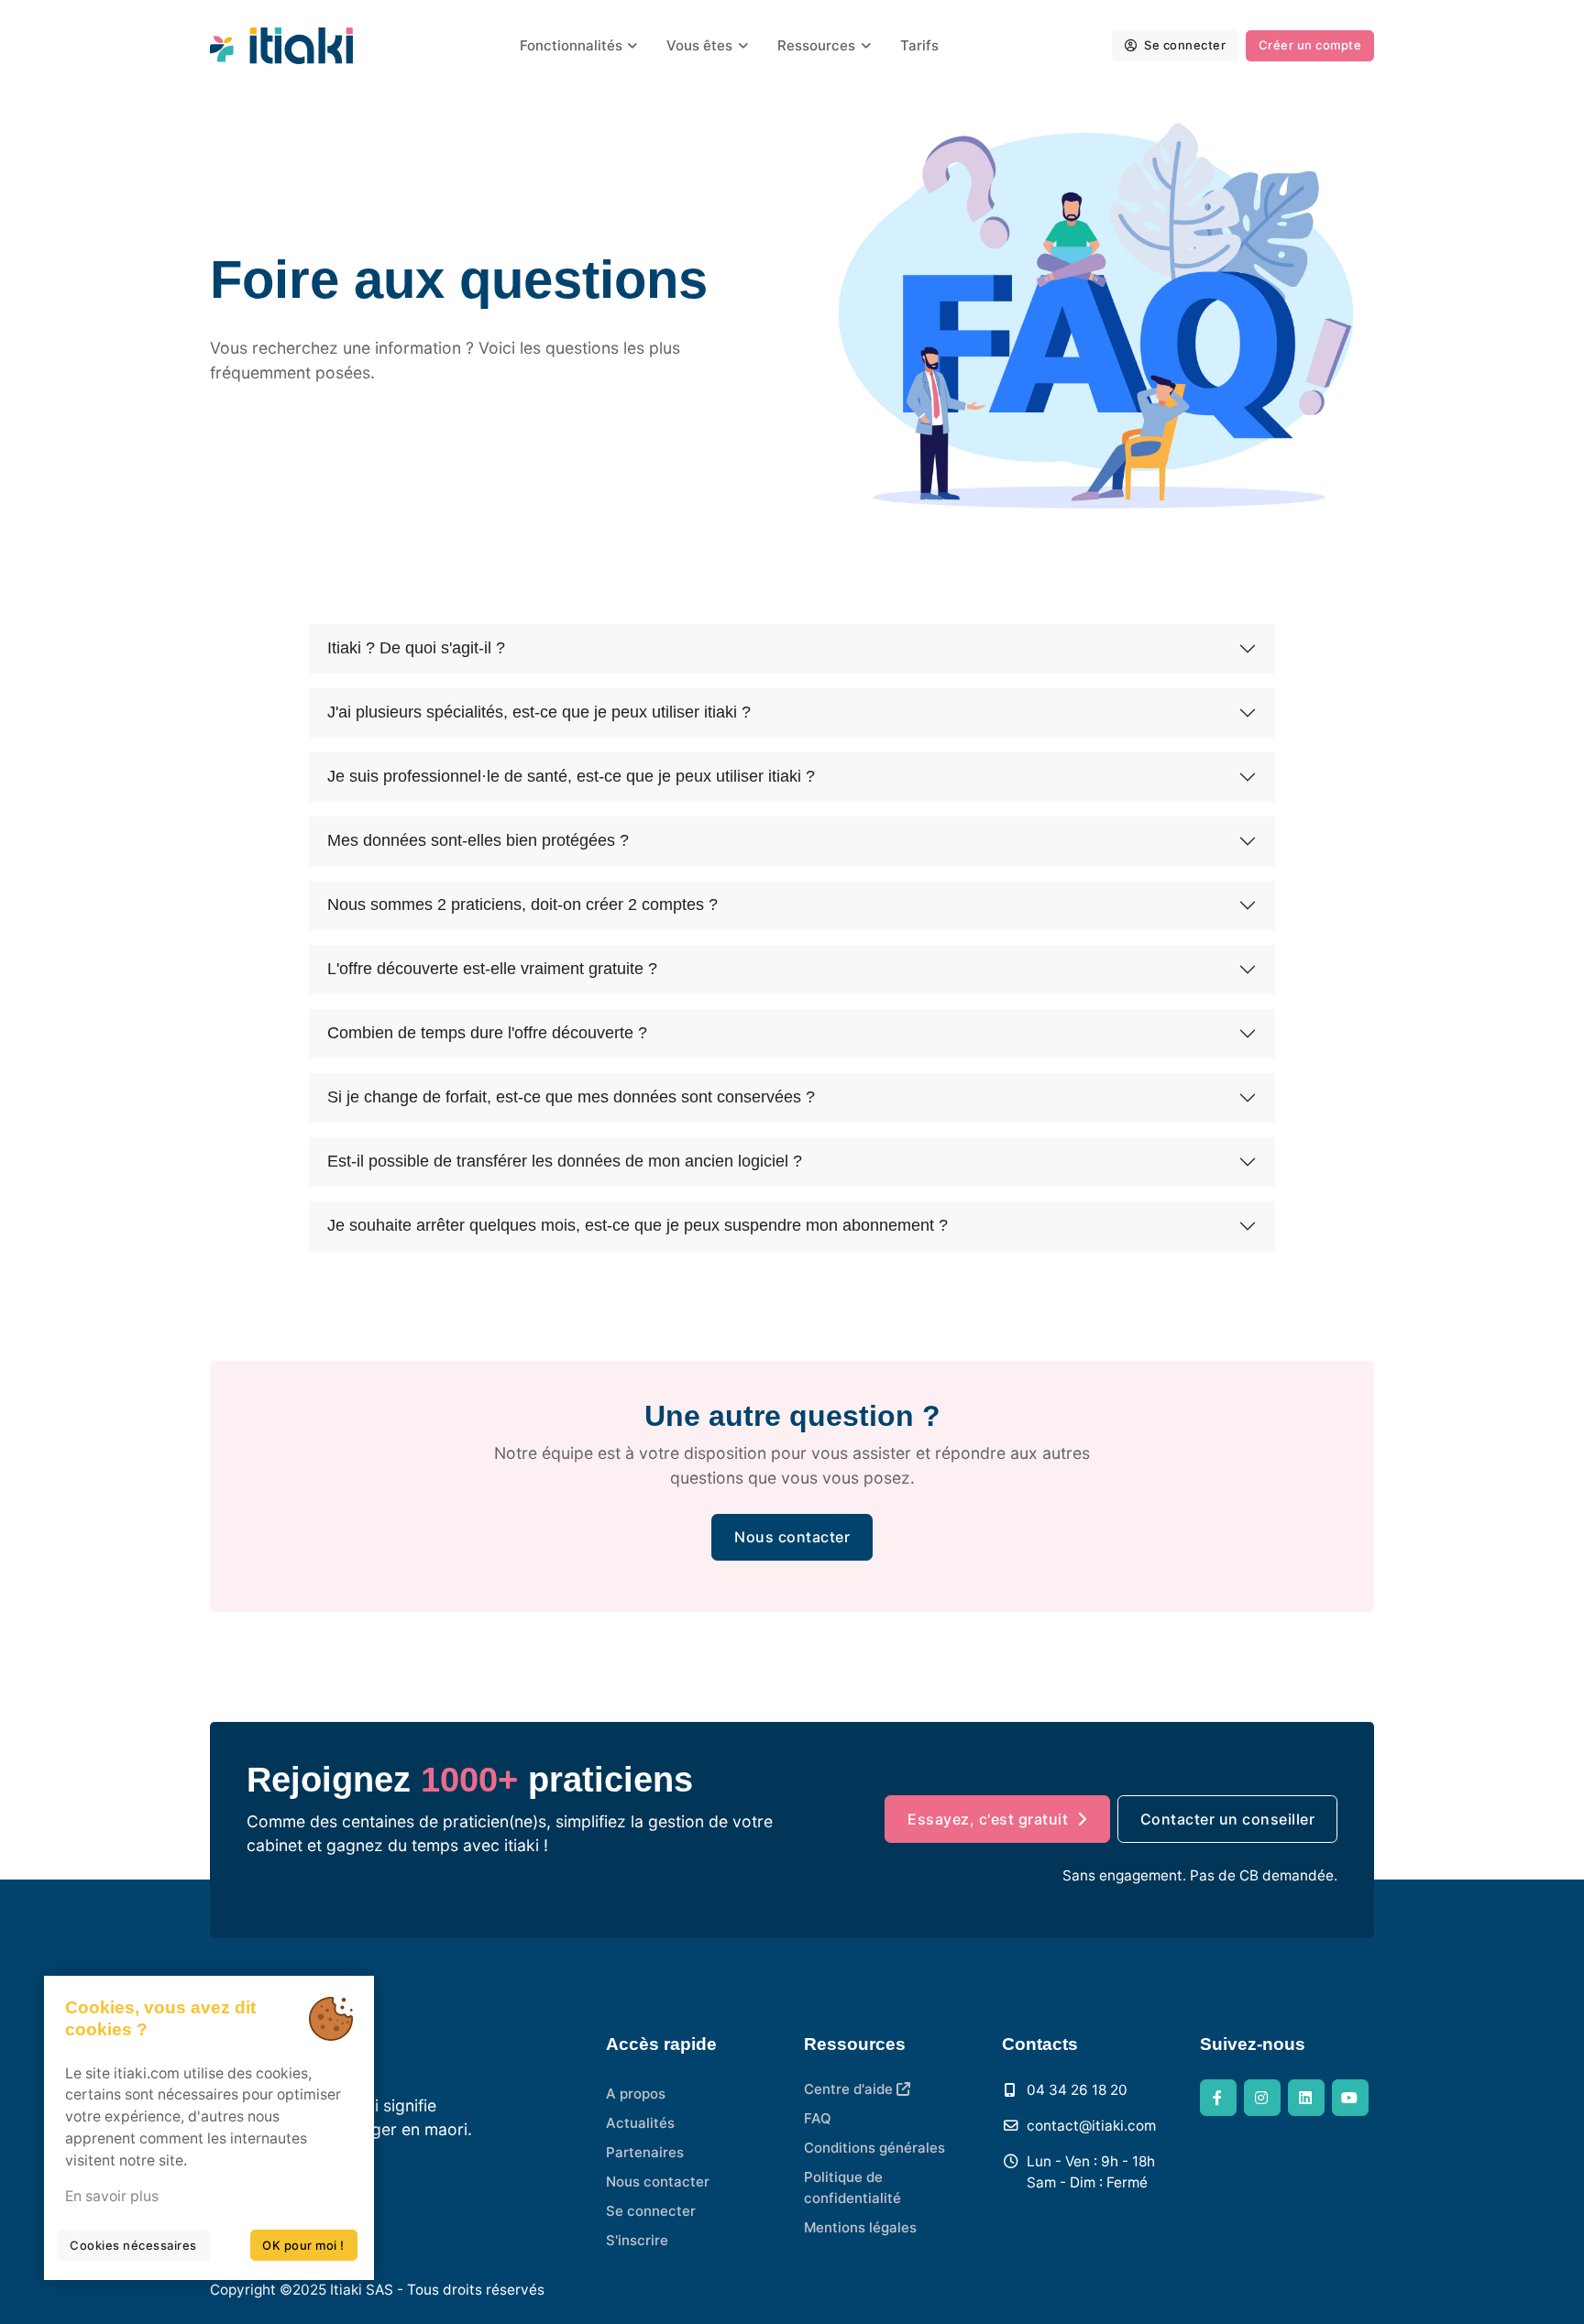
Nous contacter (792, 1537)
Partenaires (645, 2152)
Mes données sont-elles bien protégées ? (478, 840)
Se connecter (1184, 45)
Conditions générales (874, 2148)
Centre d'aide (850, 2089)
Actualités (640, 2123)
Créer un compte (1310, 45)
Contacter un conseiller (1228, 1819)
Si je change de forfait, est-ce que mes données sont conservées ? (571, 1097)
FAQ (818, 2118)
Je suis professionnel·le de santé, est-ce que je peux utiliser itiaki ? (571, 776)
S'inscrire (637, 2240)
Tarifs (919, 45)
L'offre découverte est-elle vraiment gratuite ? (492, 969)
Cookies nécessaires (133, 2245)
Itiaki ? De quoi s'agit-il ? (416, 648)
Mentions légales (860, 2227)
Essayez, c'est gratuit (988, 1819)
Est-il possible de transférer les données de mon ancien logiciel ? (565, 1161)
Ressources (816, 45)
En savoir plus (112, 2196)
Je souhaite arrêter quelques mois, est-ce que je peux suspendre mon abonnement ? (638, 1225)
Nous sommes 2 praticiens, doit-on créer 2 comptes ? (522, 904)
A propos (636, 2094)
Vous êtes (699, 45)
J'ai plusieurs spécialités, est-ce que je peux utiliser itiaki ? (539, 712)
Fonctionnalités (571, 45)
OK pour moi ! (303, 2245)
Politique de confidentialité (852, 2187)
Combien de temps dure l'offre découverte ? (487, 1033)
